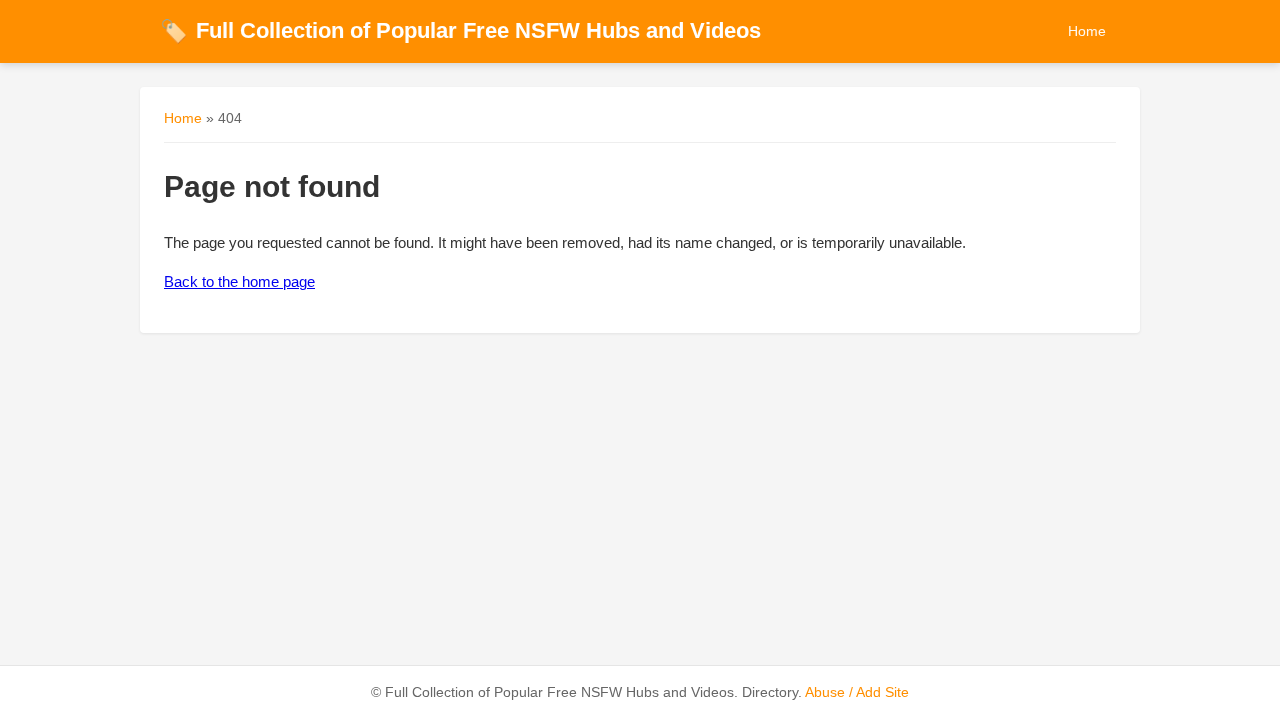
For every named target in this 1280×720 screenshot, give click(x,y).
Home (1087, 31)
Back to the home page (239, 281)
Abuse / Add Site (857, 692)
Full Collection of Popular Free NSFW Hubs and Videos (460, 30)
